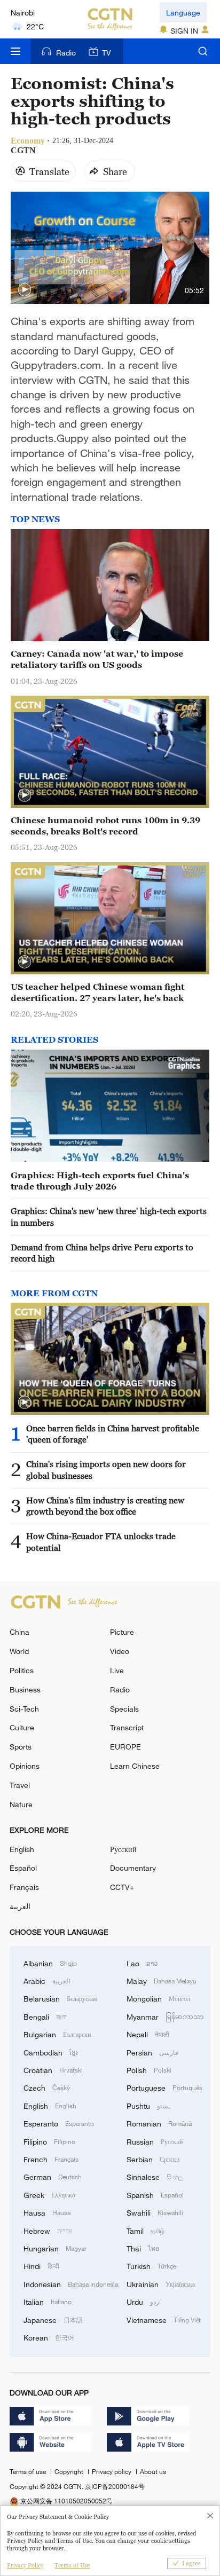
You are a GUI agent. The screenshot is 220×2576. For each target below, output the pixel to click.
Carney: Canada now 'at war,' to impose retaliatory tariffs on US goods (97, 659)
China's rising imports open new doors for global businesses (106, 1470)
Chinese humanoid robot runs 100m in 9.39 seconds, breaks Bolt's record (105, 826)
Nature (21, 1804)
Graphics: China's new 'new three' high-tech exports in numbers (109, 1216)
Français (24, 1887)
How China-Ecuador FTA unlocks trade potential (101, 1542)
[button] (25, 290)
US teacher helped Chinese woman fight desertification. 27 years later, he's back (97, 992)
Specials (124, 1709)
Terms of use (29, 2471)
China (19, 1632)
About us (153, 2471)
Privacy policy (112, 2471)
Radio (66, 53)
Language (183, 13)
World (19, 1651)
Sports (21, 1747)
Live (117, 1670)
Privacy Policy (25, 2565)
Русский (123, 1849)
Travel (20, 1785)
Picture (122, 1632)
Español (23, 1868)
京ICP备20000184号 (115, 2486)
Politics (22, 1670)
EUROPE (125, 1747)
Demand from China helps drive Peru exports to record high (102, 1253)
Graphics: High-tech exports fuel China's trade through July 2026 (100, 1181)
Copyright (70, 2471)
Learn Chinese (135, 1766)
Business (25, 1689)
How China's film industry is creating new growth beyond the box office (105, 1506)
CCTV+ (122, 1887)
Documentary (133, 1868)
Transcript (127, 1727)
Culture (22, 1727)
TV (107, 53)
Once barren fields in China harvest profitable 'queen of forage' (113, 1434)
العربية (20, 1906)
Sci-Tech (24, 1709)
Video (120, 1651)
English (22, 1849)
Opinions (25, 1766)
